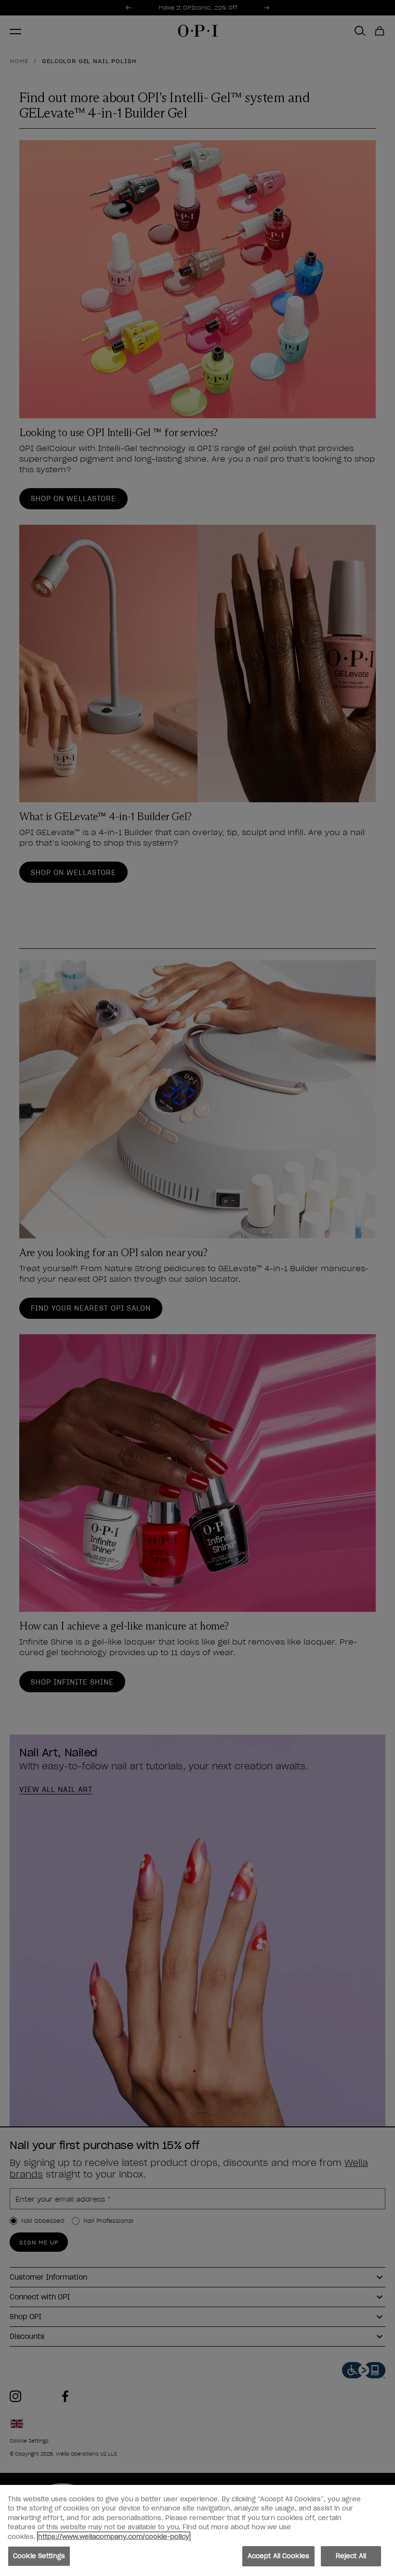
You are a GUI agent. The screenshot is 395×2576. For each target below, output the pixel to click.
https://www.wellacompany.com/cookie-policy (114, 2537)
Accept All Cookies (278, 2556)
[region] (197, 2530)
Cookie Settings (39, 2556)
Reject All (351, 2556)
